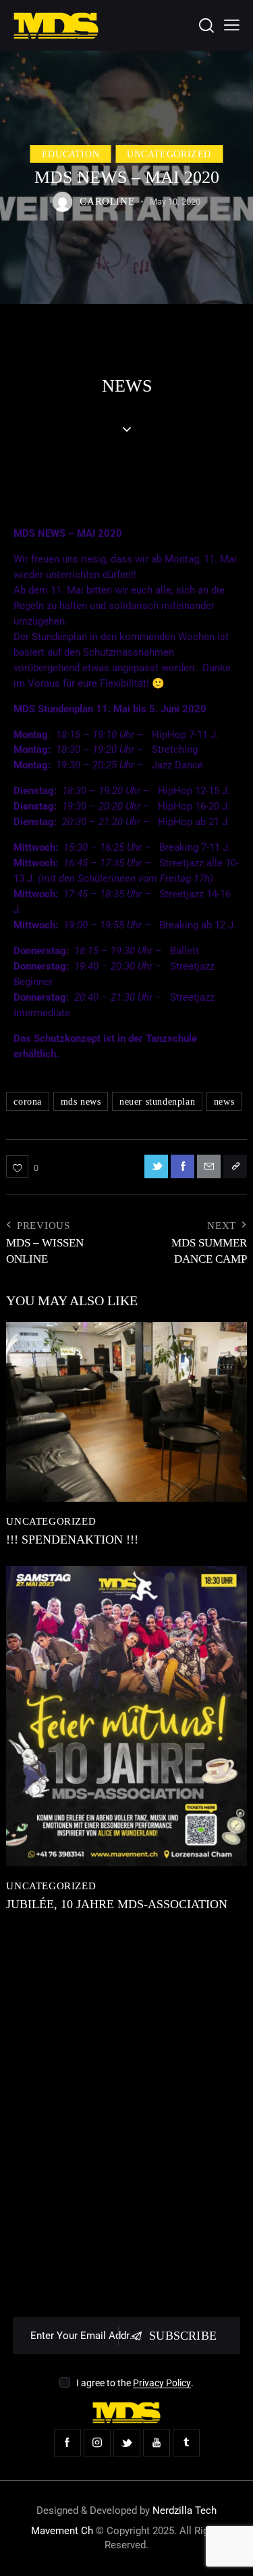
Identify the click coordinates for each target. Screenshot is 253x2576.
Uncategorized (169, 154)
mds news (81, 1102)
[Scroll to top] (231, 2554)
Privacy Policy (162, 2383)
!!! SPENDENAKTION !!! (72, 1540)
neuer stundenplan (157, 1102)
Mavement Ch (62, 2531)
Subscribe (183, 2336)
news (224, 1102)
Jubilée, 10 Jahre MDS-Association (117, 1904)
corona (28, 1102)
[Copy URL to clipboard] (235, 1166)
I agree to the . (135, 2383)
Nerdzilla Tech (185, 2511)
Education (71, 154)
